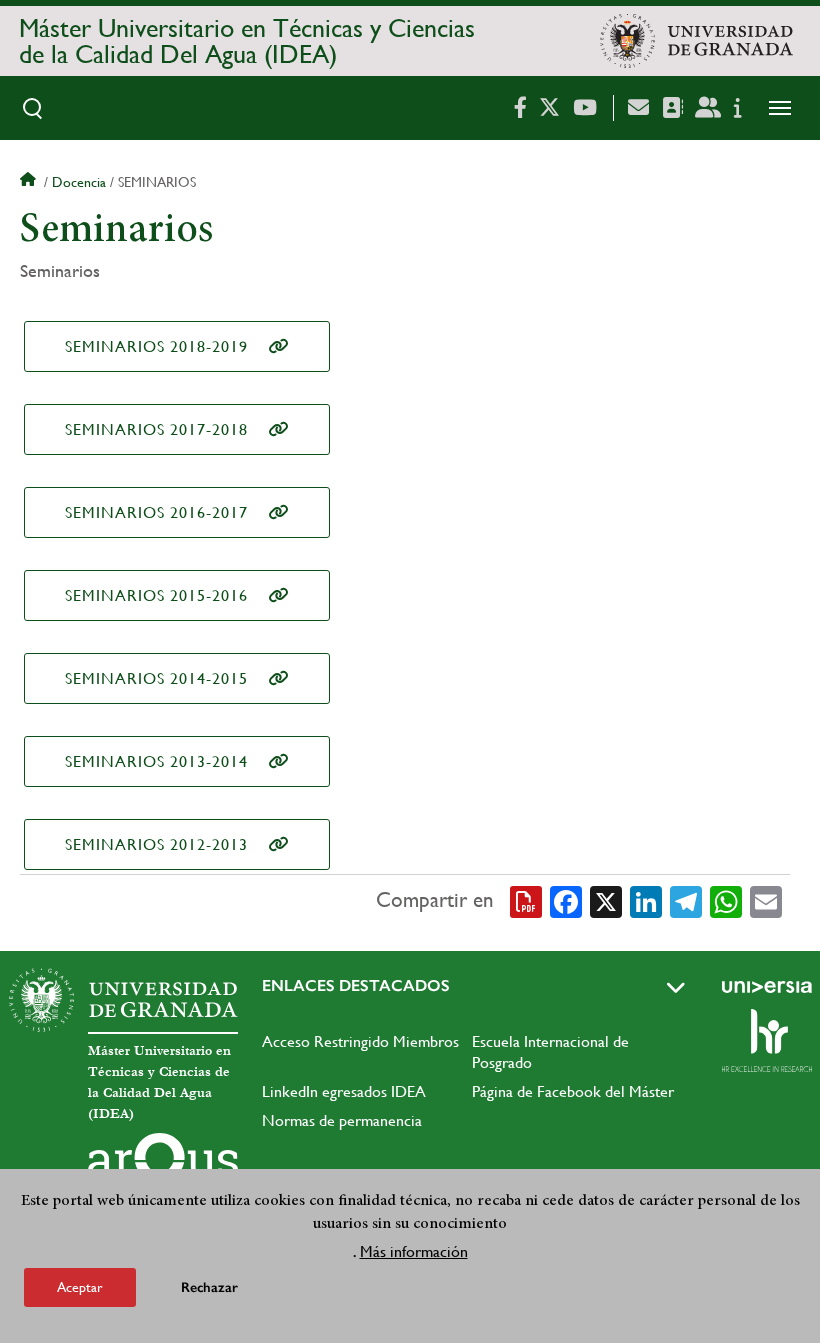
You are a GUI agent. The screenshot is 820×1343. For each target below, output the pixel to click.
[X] (606, 901)
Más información (414, 1251)
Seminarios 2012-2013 (156, 844)
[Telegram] (686, 901)
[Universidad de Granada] (696, 41)
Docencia (79, 182)
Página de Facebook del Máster (573, 1091)
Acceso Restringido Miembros (360, 1041)
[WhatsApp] (726, 901)
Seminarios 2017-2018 (156, 429)
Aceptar (80, 1287)
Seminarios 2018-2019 (156, 346)
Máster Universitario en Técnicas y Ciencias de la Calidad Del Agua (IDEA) (247, 41)
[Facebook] (566, 901)
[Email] (766, 901)
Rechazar (209, 1287)
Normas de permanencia (342, 1120)
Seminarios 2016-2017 (156, 512)
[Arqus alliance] (163, 1165)
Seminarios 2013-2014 (156, 761)
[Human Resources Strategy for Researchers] (767, 1040)
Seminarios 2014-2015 (156, 678)
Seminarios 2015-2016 (156, 595)
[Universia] (767, 987)
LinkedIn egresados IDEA (344, 1091)
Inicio (30, 182)
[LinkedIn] (646, 901)
